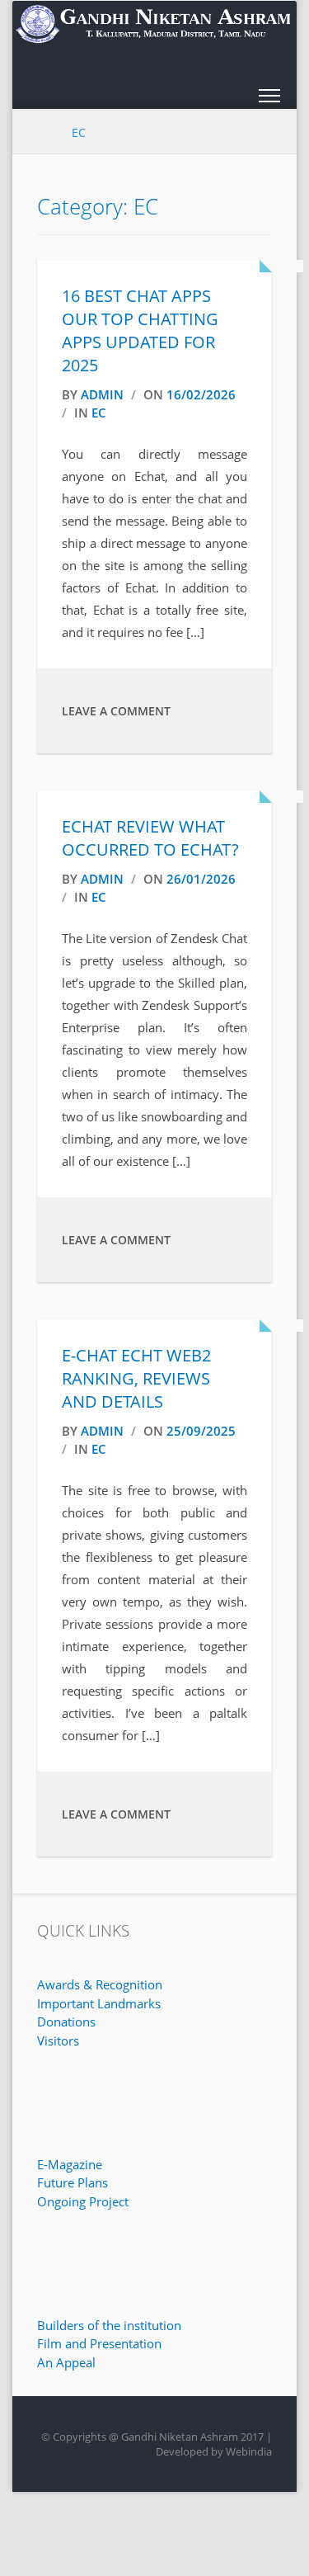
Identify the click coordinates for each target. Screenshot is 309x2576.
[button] (269, 99)
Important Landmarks (99, 2003)
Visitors (58, 2041)
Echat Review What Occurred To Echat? (150, 838)
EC (99, 413)
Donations (66, 2022)
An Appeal (66, 2362)
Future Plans (73, 2182)
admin (102, 394)
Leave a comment (116, 711)
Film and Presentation (99, 2343)
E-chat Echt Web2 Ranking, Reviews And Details (136, 1378)
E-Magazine (70, 2164)
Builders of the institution (109, 2325)
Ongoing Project (83, 2201)
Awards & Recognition (100, 1984)
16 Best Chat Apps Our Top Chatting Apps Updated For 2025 (140, 330)
